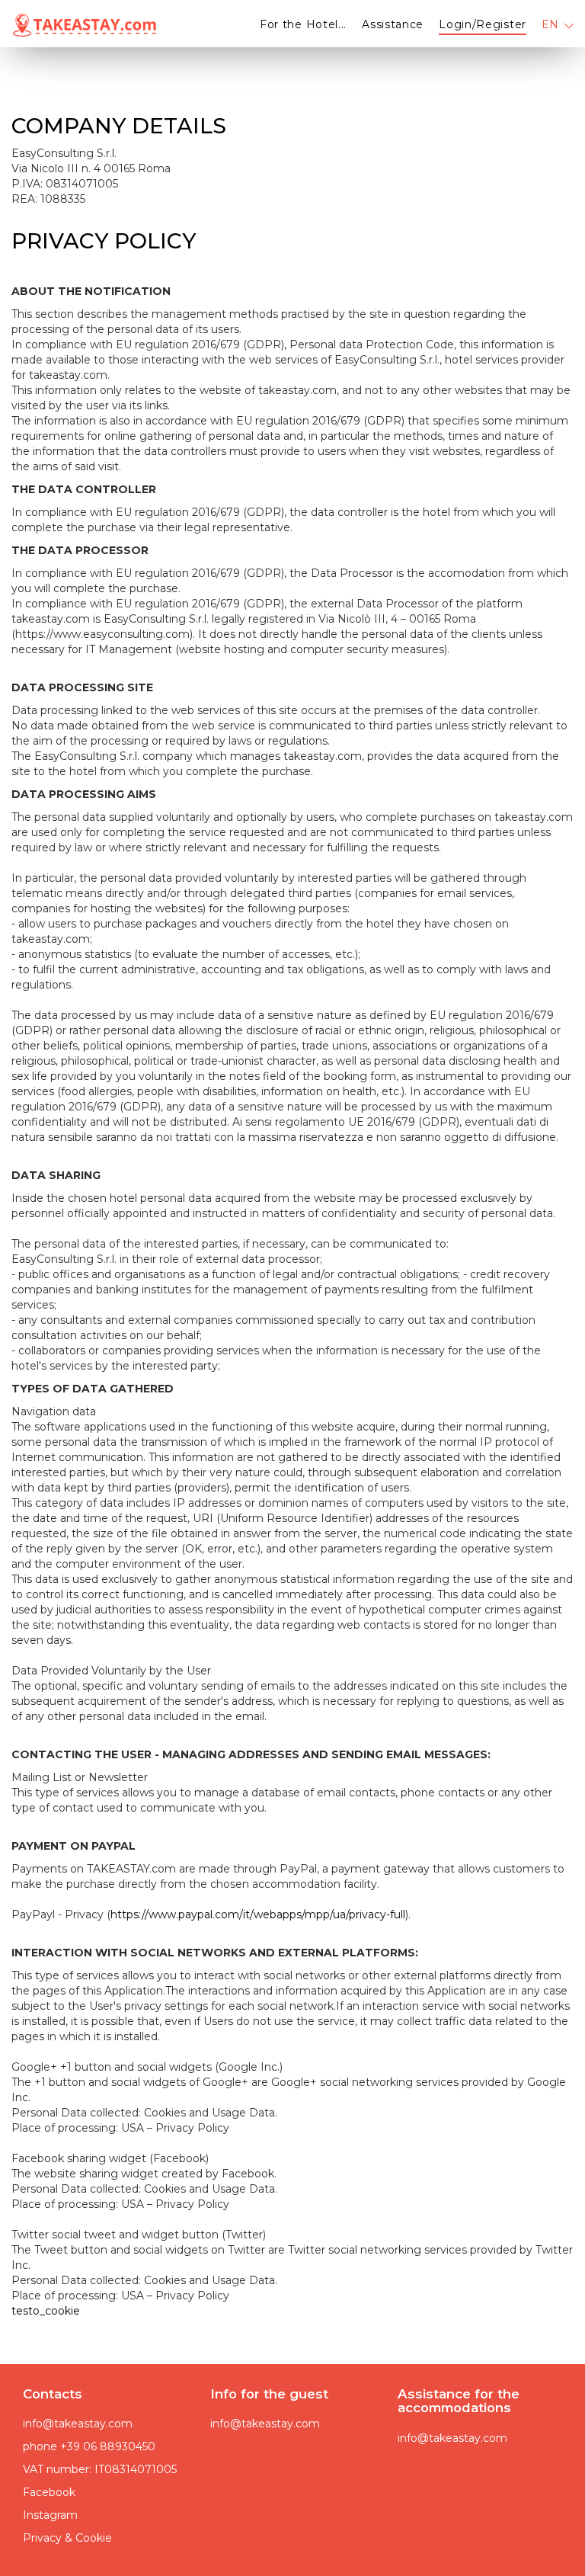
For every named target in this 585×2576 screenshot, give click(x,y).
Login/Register (483, 24)
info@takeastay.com (78, 2424)
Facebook (49, 2492)
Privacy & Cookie (67, 2538)
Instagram (50, 2515)
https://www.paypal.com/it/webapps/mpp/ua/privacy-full (258, 1914)
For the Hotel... (303, 24)
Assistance (393, 24)
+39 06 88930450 (108, 2446)
